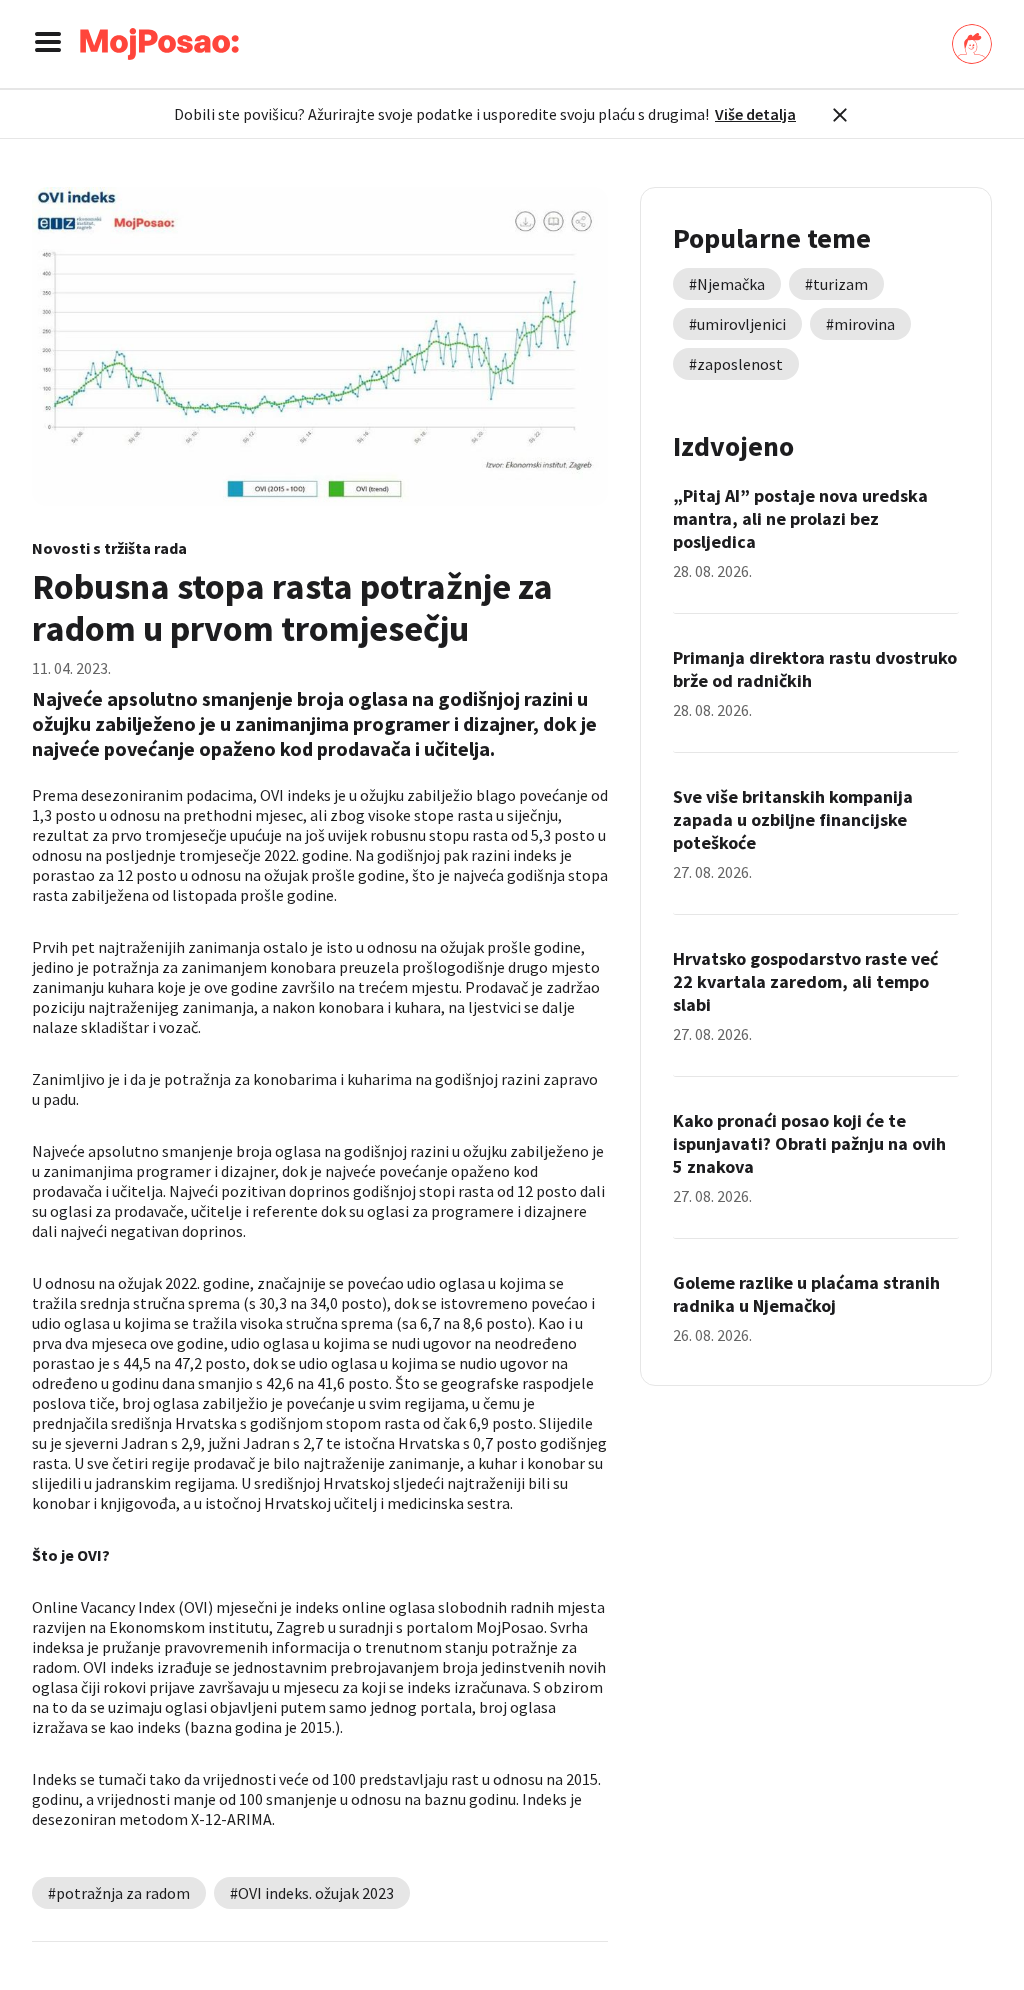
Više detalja (755, 114)
